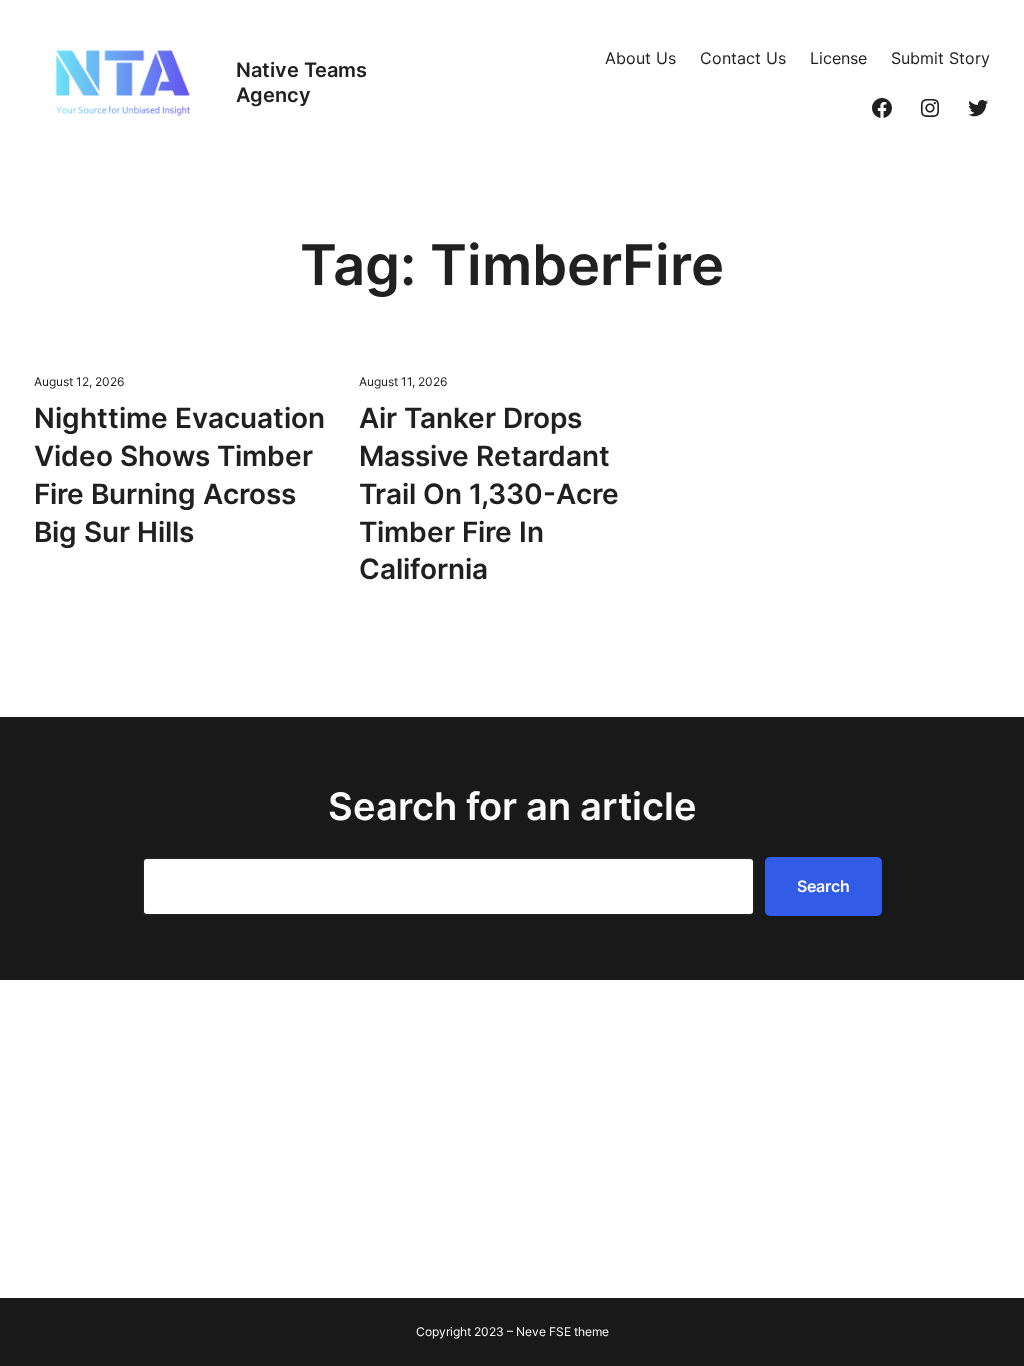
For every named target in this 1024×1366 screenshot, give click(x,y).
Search (823, 886)
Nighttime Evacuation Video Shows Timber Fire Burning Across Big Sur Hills (179, 474)
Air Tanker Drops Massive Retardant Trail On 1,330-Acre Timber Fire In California (489, 493)
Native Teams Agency (301, 82)
